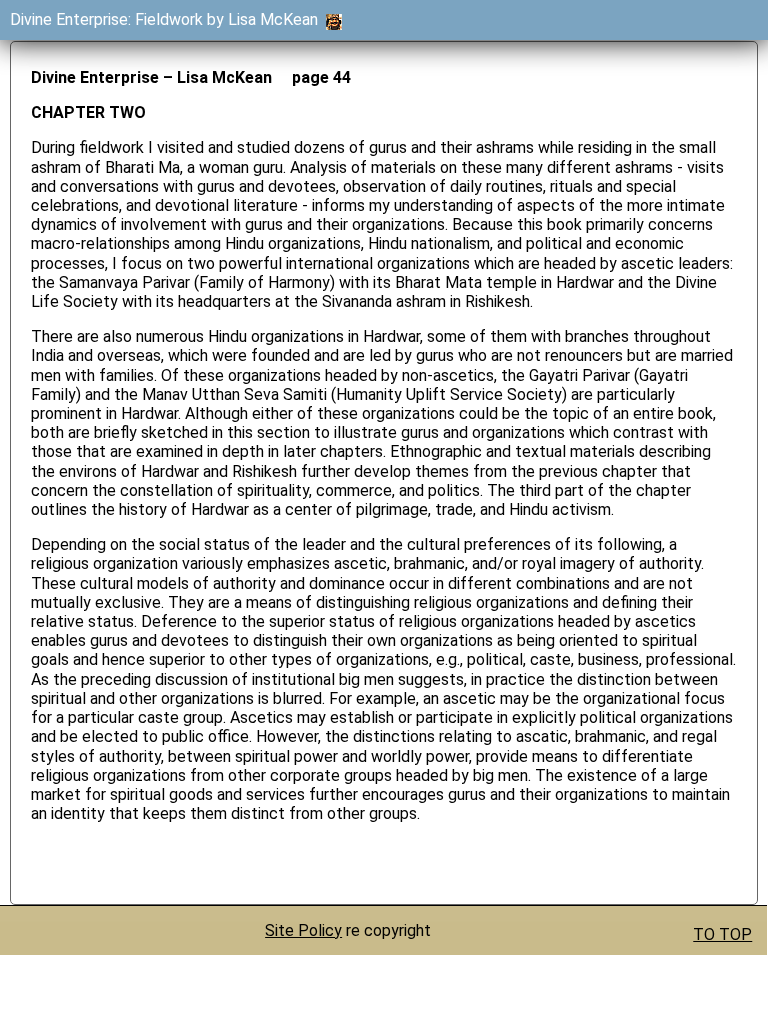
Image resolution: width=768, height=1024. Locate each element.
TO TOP (722, 934)
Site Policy (303, 930)
